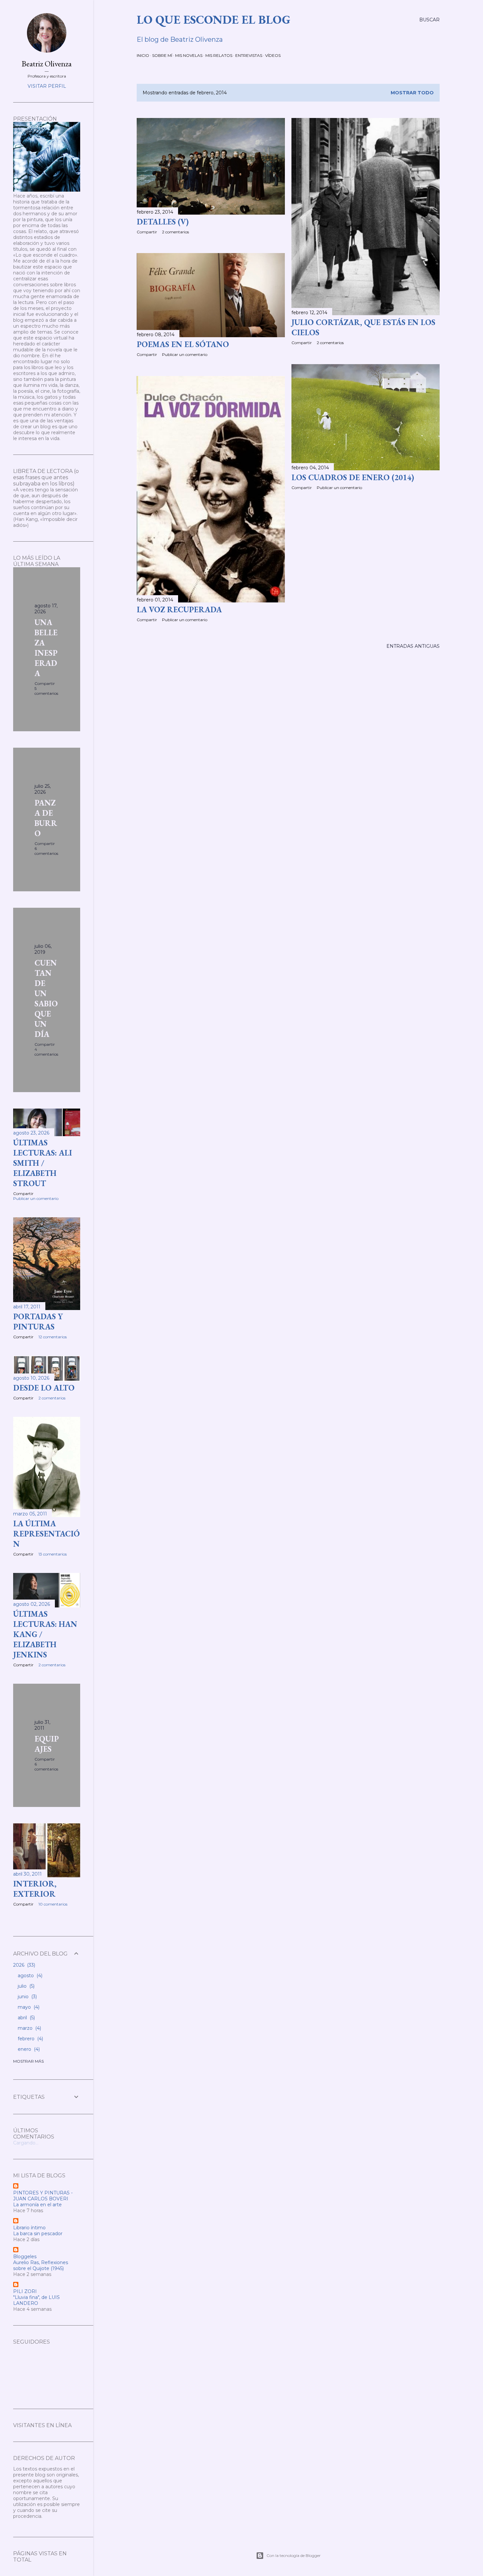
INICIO (143, 55)
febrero (30, 2039)
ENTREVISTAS (249, 55)
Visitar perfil (47, 86)
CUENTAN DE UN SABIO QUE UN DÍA (46, 998)
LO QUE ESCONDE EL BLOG (214, 20)
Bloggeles (25, 2257)
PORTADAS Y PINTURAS (38, 1322)
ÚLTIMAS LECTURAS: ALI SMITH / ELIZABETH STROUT (43, 1163)
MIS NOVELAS (189, 55)
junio (27, 1997)
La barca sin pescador (38, 2234)
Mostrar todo (412, 93)
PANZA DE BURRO (46, 818)
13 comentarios (53, 1554)
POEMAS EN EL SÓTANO (183, 344)
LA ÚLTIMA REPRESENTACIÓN (46, 1534)
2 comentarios (175, 232)
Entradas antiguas (413, 646)
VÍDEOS (273, 55)
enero (28, 2049)
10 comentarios (53, 1904)
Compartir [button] (147, 232)
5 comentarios (46, 691)
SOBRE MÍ (162, 55)
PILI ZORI (25, 2291)
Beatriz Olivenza (47, 64)
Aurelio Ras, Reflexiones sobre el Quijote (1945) (41, 2265)
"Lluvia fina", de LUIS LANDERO (36, 2300)
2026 (23, 1965)
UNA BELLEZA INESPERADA (46, 648)
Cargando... (26, 2143)
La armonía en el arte (37, 2205)
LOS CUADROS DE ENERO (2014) (353, 477)
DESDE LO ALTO (44, 1388)
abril (26, 2018)
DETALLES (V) (163, 222)
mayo (28, 2007)
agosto (29, 1976)
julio (25, 1986)
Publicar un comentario (185, 354)
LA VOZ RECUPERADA (179, 609)
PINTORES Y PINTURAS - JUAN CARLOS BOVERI (43, 2196)
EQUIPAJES (47, 1744)
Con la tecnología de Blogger (294, 2555)
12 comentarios (53, 1337)
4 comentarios (46, 1052)
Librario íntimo (29, 2228)
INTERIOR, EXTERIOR (35, 1889)
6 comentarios (46, 851)
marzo (29, 2028)
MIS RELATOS (219, 55)
